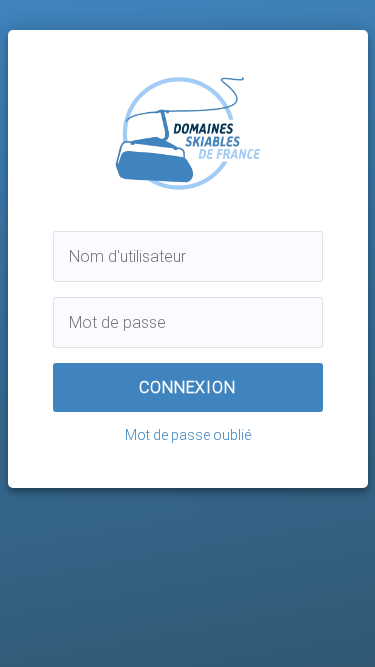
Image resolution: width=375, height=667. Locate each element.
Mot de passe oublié (188, 435)
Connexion (187, 387)
